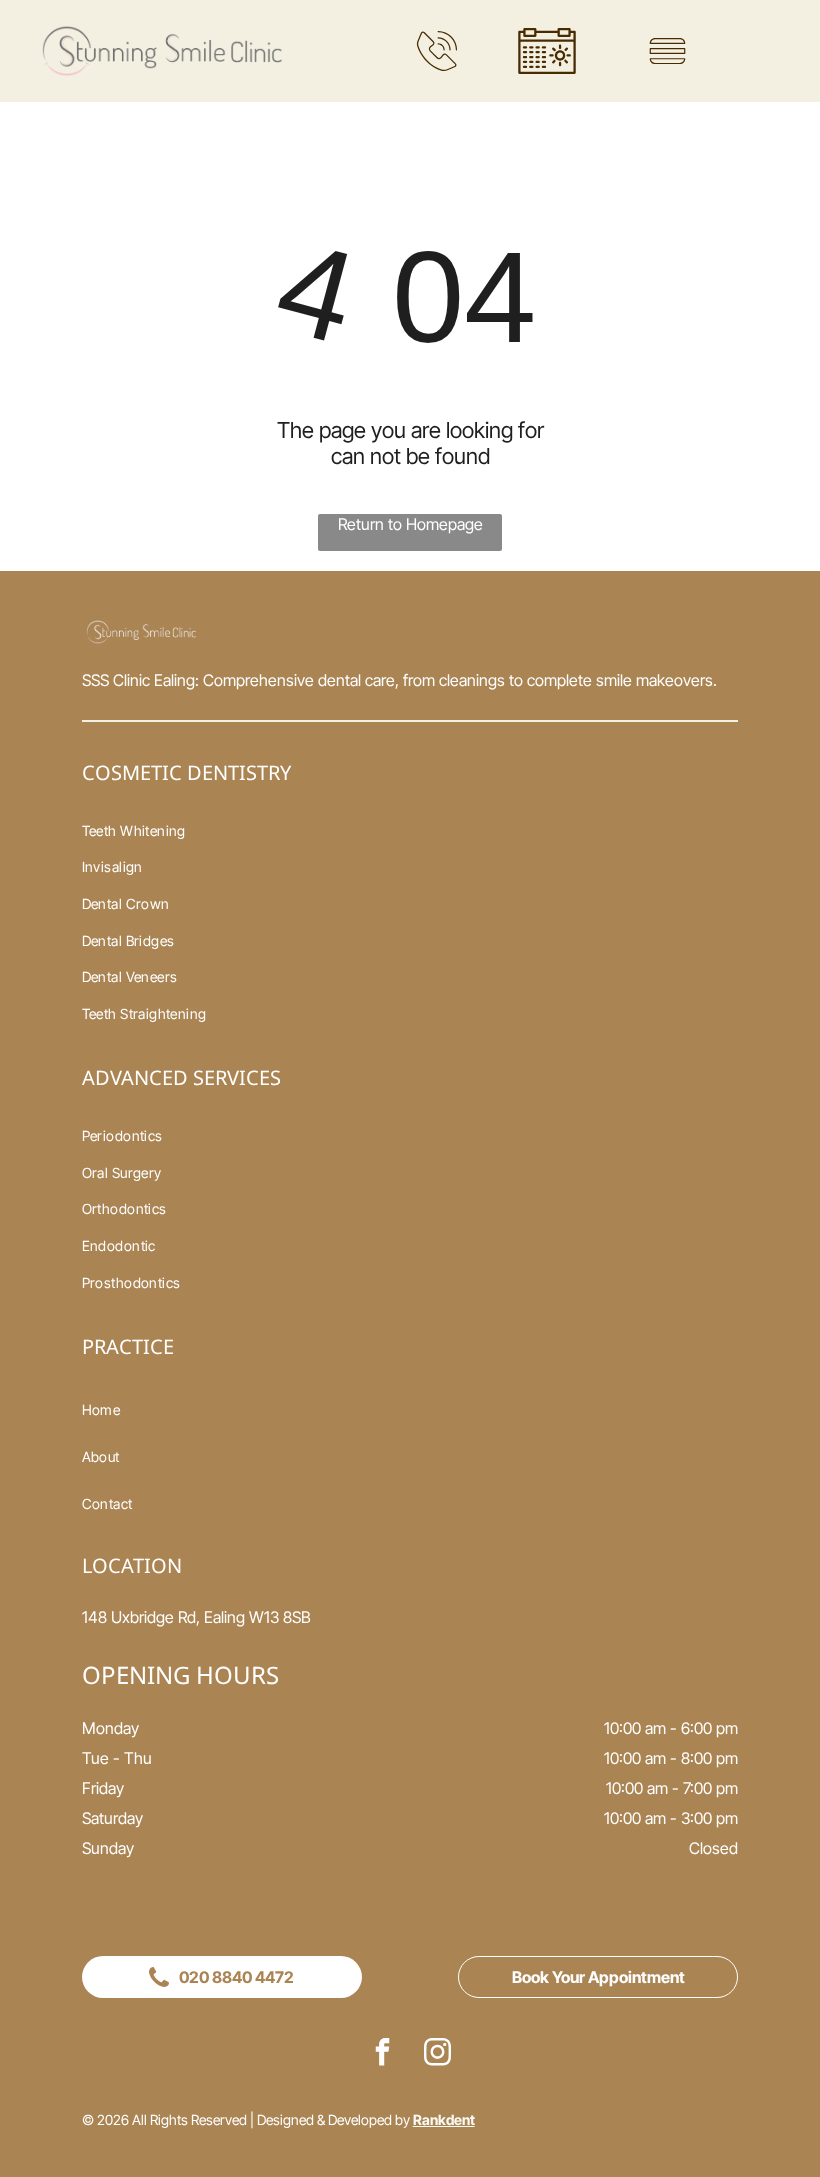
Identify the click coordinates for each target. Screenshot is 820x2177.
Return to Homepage (410, 524)
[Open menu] (667, 51)
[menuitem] (410, 830)
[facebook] (383, 2054)
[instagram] (438, 2054)
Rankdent (444, 2119)
